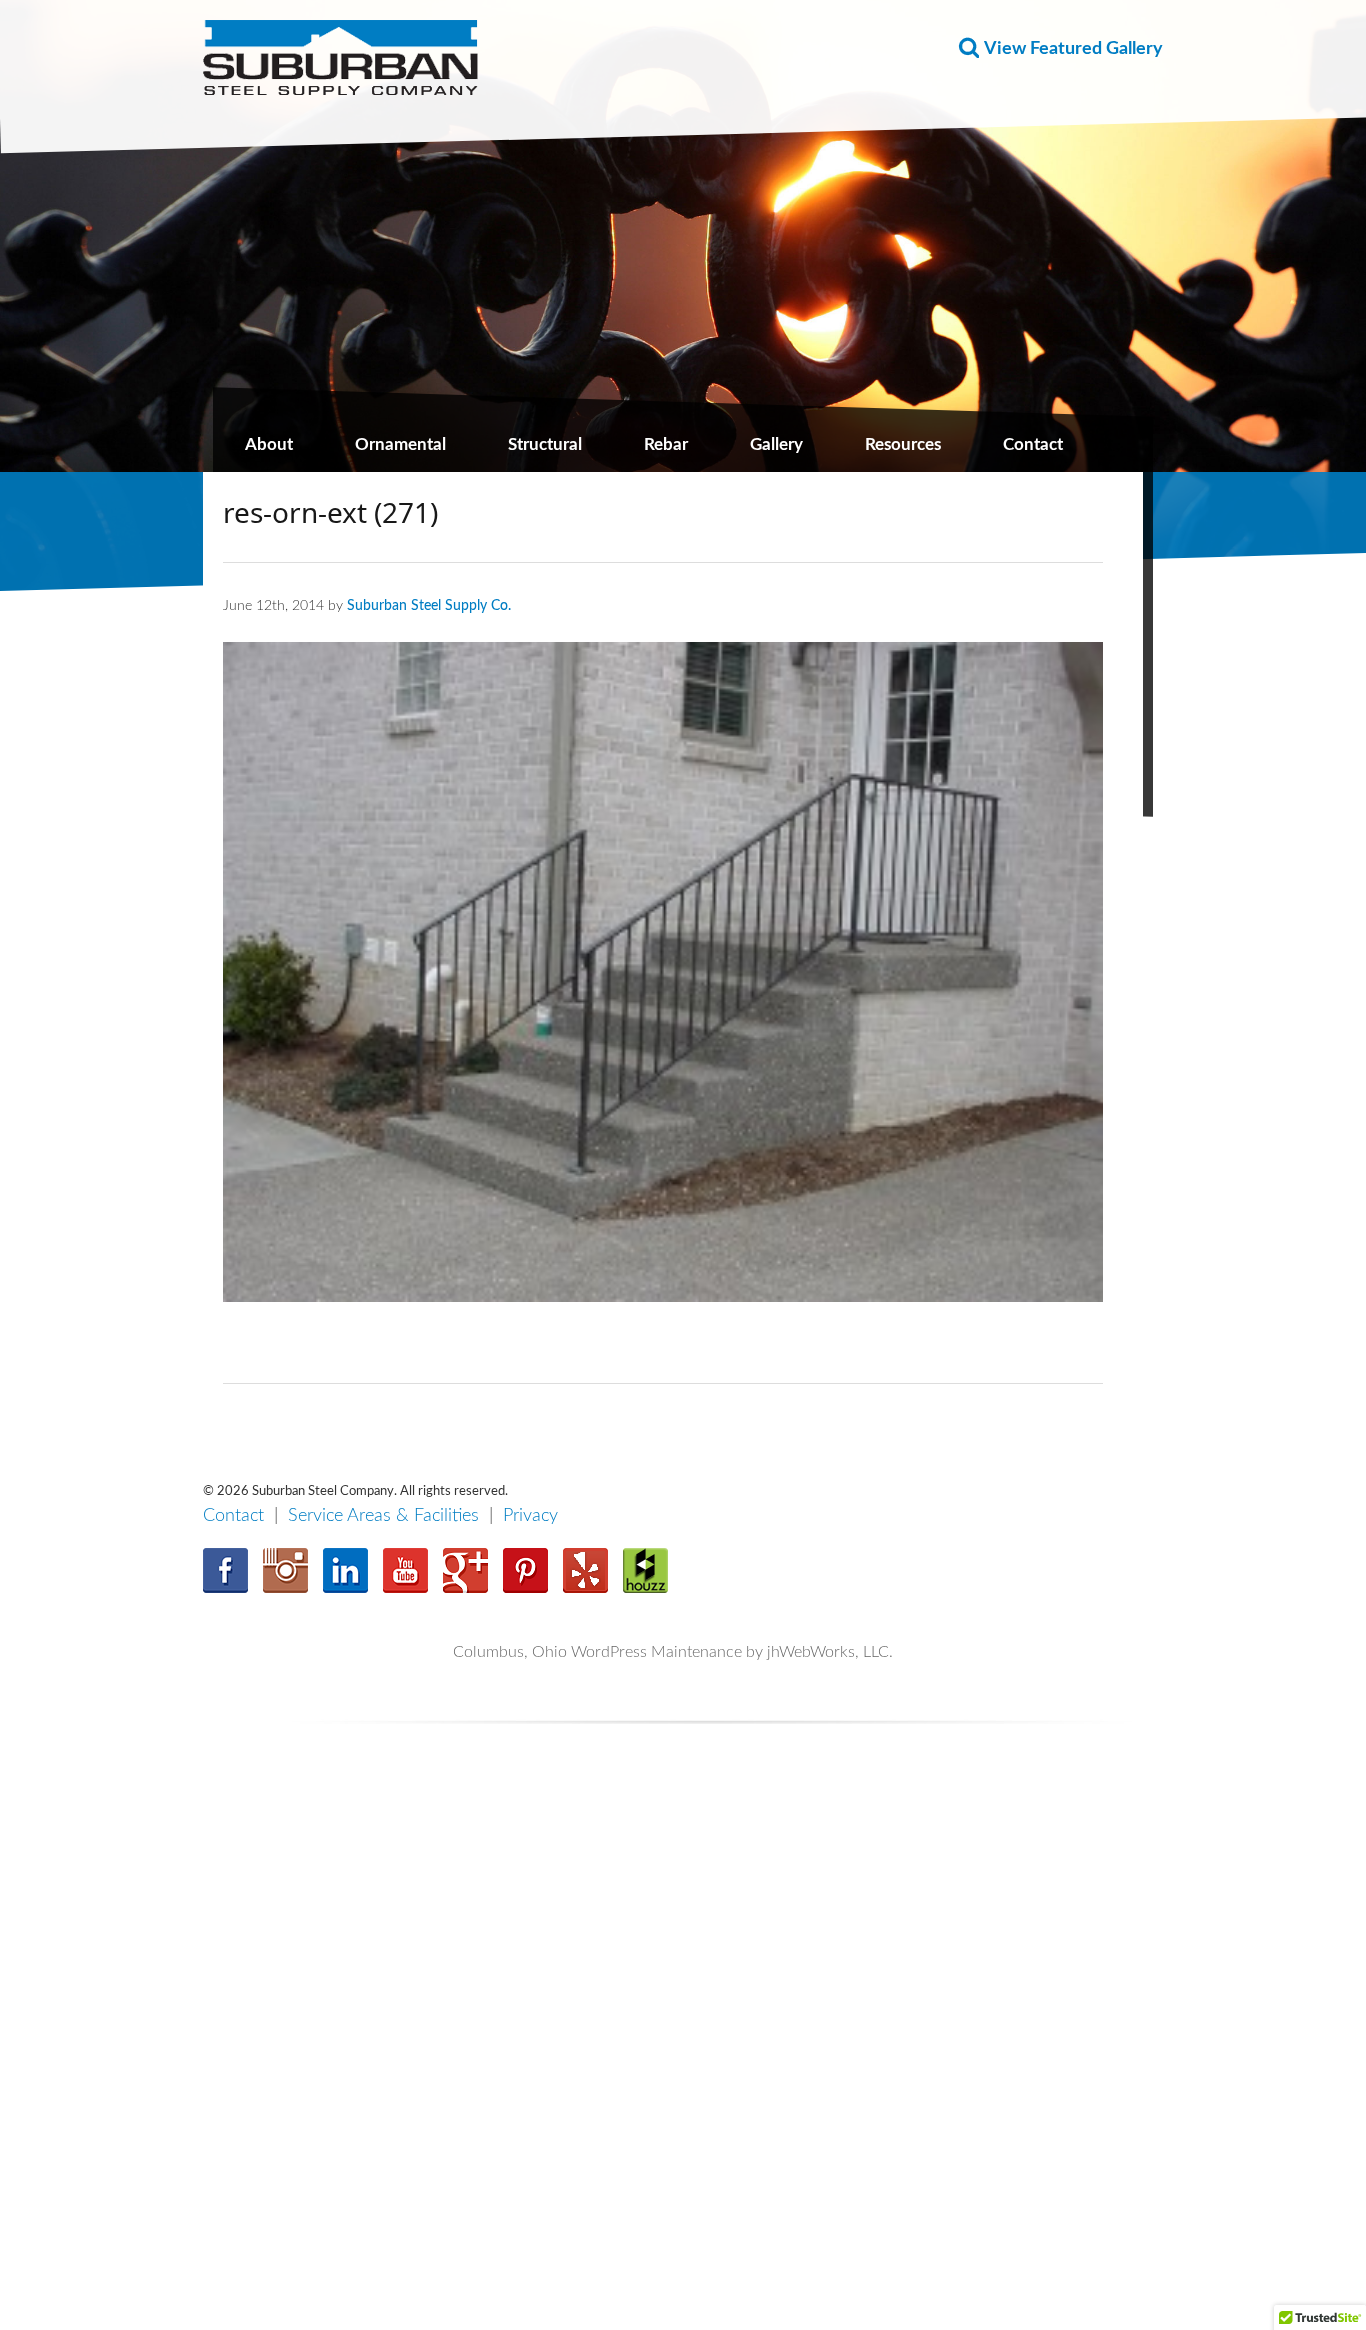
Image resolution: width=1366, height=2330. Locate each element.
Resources (903, 444)
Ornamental (400, 444)
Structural (545, 444)
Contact (1033, 444)
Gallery (776, 444)
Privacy (530, 1516)
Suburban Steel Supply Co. (429, 605)
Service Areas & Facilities (383, 1516)
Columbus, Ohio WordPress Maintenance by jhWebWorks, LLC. (673, 1652)
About (269, 444)
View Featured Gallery (1073, 49)
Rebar (666, 444)
